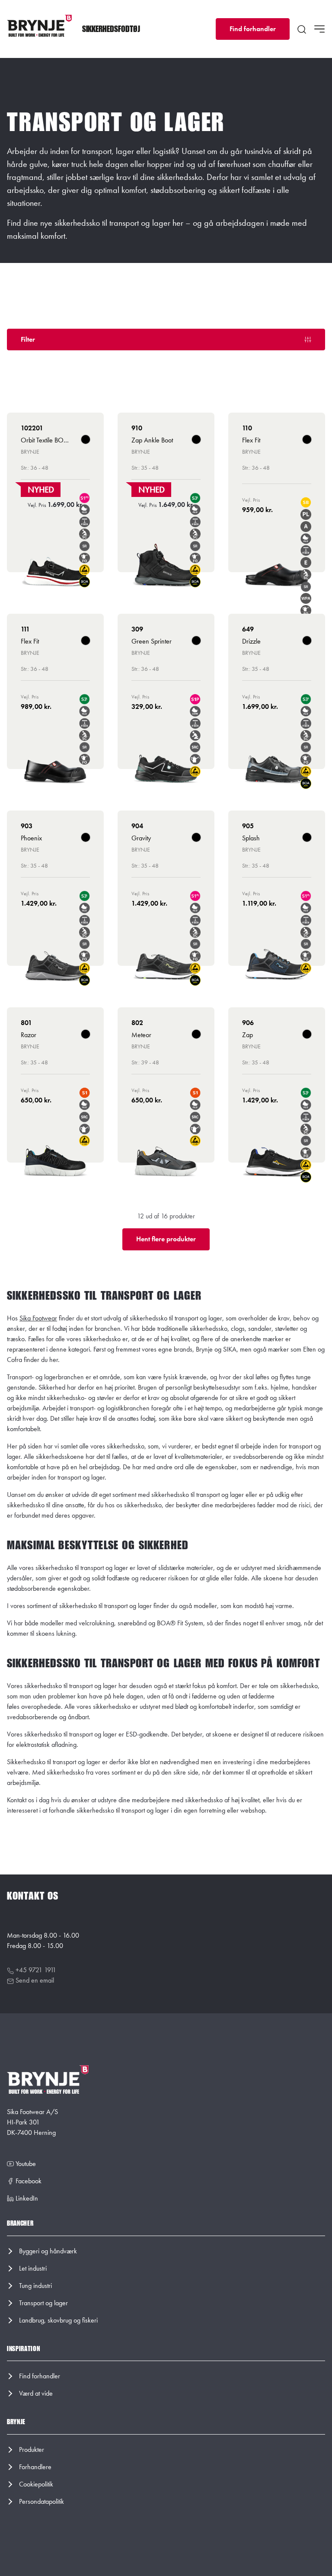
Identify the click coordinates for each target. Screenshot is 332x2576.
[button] (111, 29)
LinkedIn (26, 2198)
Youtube (25, 2164)
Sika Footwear (38, 1318)
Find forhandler (253, 29)
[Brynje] (39, 26)
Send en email (34, 1980)
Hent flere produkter (166, 1239)
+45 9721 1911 (35, 1970)
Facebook (28, 2181)
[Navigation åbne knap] (319, 29)
